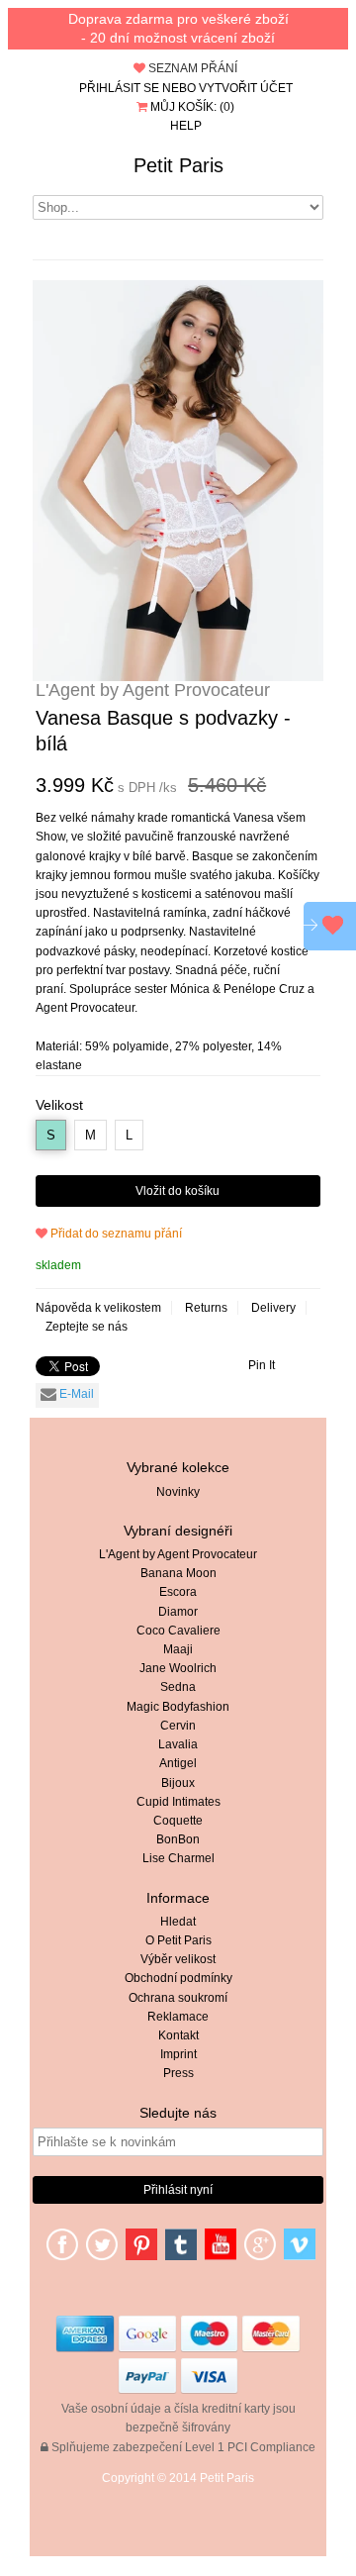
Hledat (178, 1922)
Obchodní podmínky (178, 1978)
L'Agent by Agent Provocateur (178, 1554)
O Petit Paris (178, 1940)
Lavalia (178, 1744)
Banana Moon (178, 1573)
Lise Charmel (178, 1858)
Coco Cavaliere (178, 1631)
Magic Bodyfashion (178, 1707)
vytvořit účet (246, 88)
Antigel (178, 1763)
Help (186, 126)
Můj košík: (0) (191, 107)
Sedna (178, 1687)
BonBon (178, 1839)
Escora (178, 1592)
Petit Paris (178, 165)
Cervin (178, 1726)
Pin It (262, 1365)
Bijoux (178, 1783)
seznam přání (191, 68)
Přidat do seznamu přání (115, 1234)
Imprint (178, 2054)
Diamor (178, 1612)
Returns (206, 1308)
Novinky (178, 1492)
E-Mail (75, 1394)
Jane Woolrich (178, 1668)
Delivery (273, 1308)
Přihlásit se (119, 88)
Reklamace (178, 2017)
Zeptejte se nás (87, 1327)
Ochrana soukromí (178, 1998)
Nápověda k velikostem (98, 1308)
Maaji (178, 1649)
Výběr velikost (178, 1959)
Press (178, 2073)
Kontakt (178, 2035)
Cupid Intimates (178, 1802)
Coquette (178, 1821)
